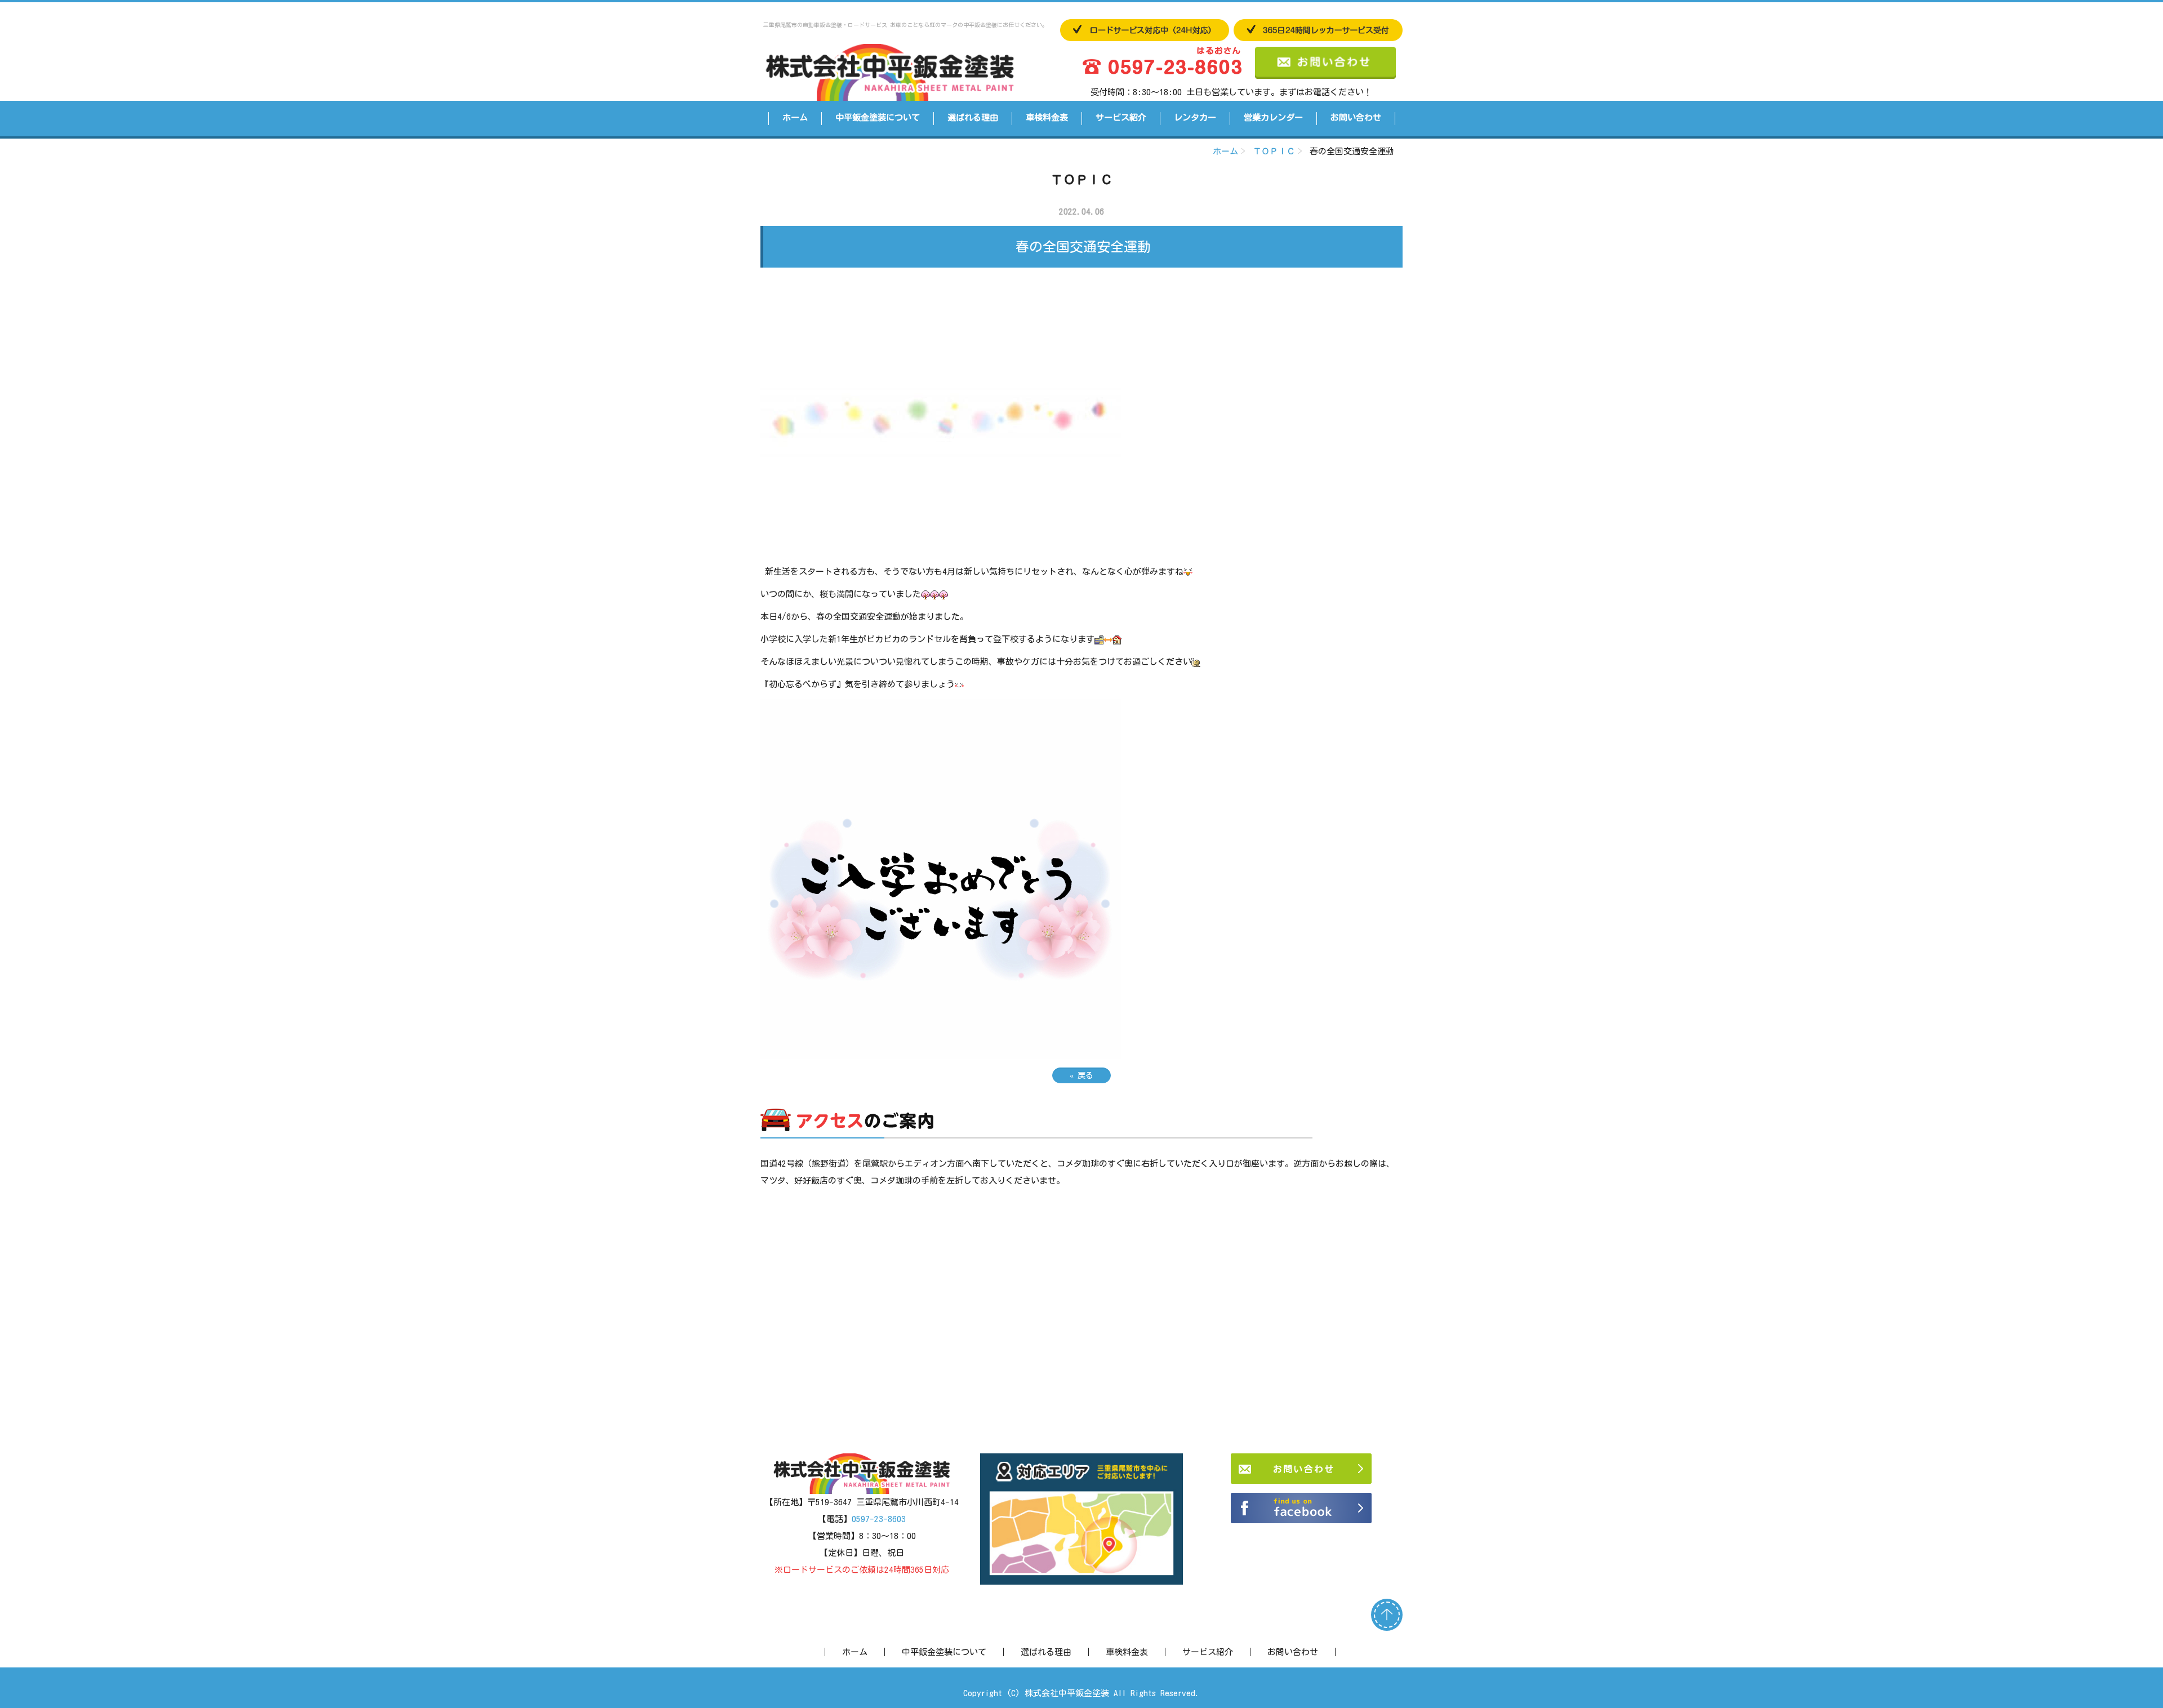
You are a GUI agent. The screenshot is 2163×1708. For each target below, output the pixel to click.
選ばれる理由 (973, 117)
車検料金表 (1047, 117)
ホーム (795, 117)
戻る (1081, 1075)
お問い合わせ (1356, 117)
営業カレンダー (1273, 117)
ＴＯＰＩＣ (1274, 151)
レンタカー (1195, 117)
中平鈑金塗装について (878, 117)
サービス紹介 (1121, 117)
